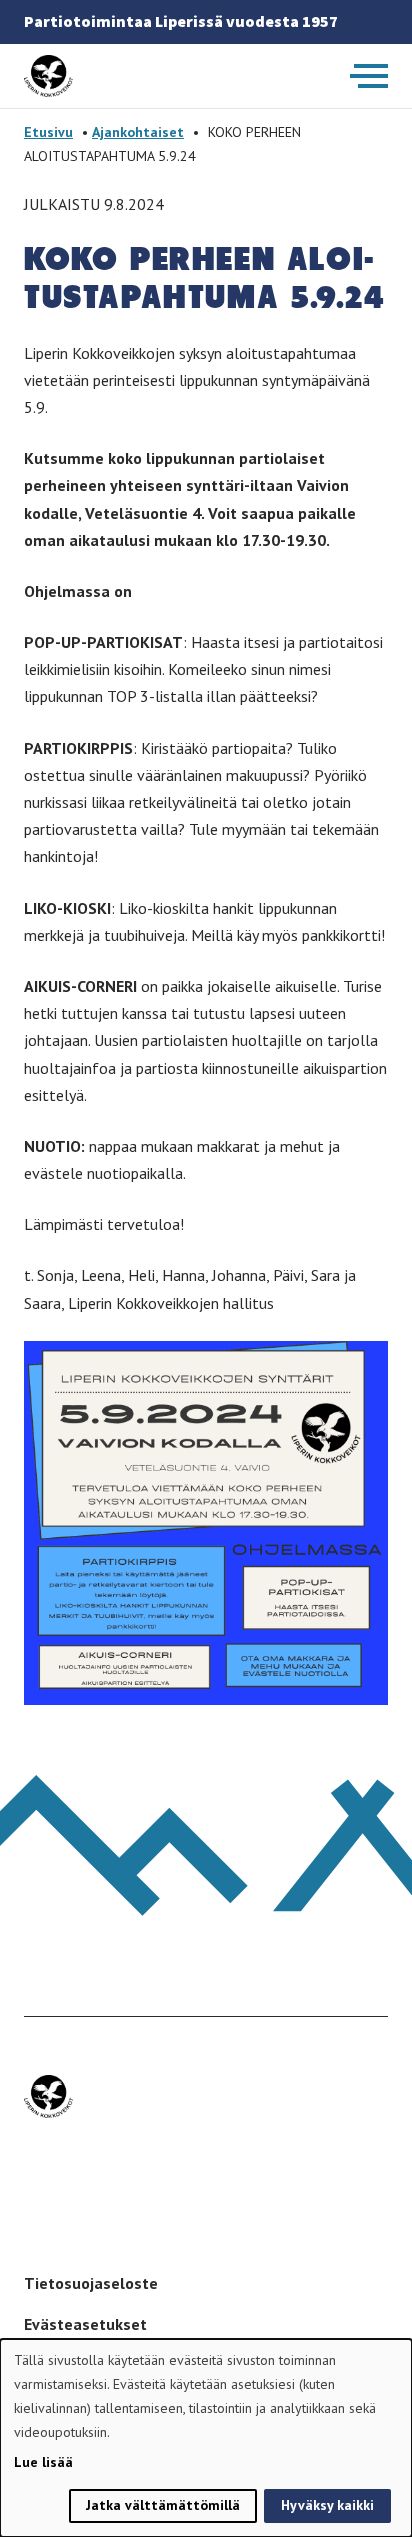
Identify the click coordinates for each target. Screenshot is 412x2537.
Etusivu (48, 132)
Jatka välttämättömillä (163, 2505)
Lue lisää (43, 2462)
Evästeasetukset (85, 2324)
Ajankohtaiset (138, 132)
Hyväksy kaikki (327, 2505)
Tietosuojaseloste (91, 2283)
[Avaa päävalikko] (369, 76)
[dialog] (206, 2438)
